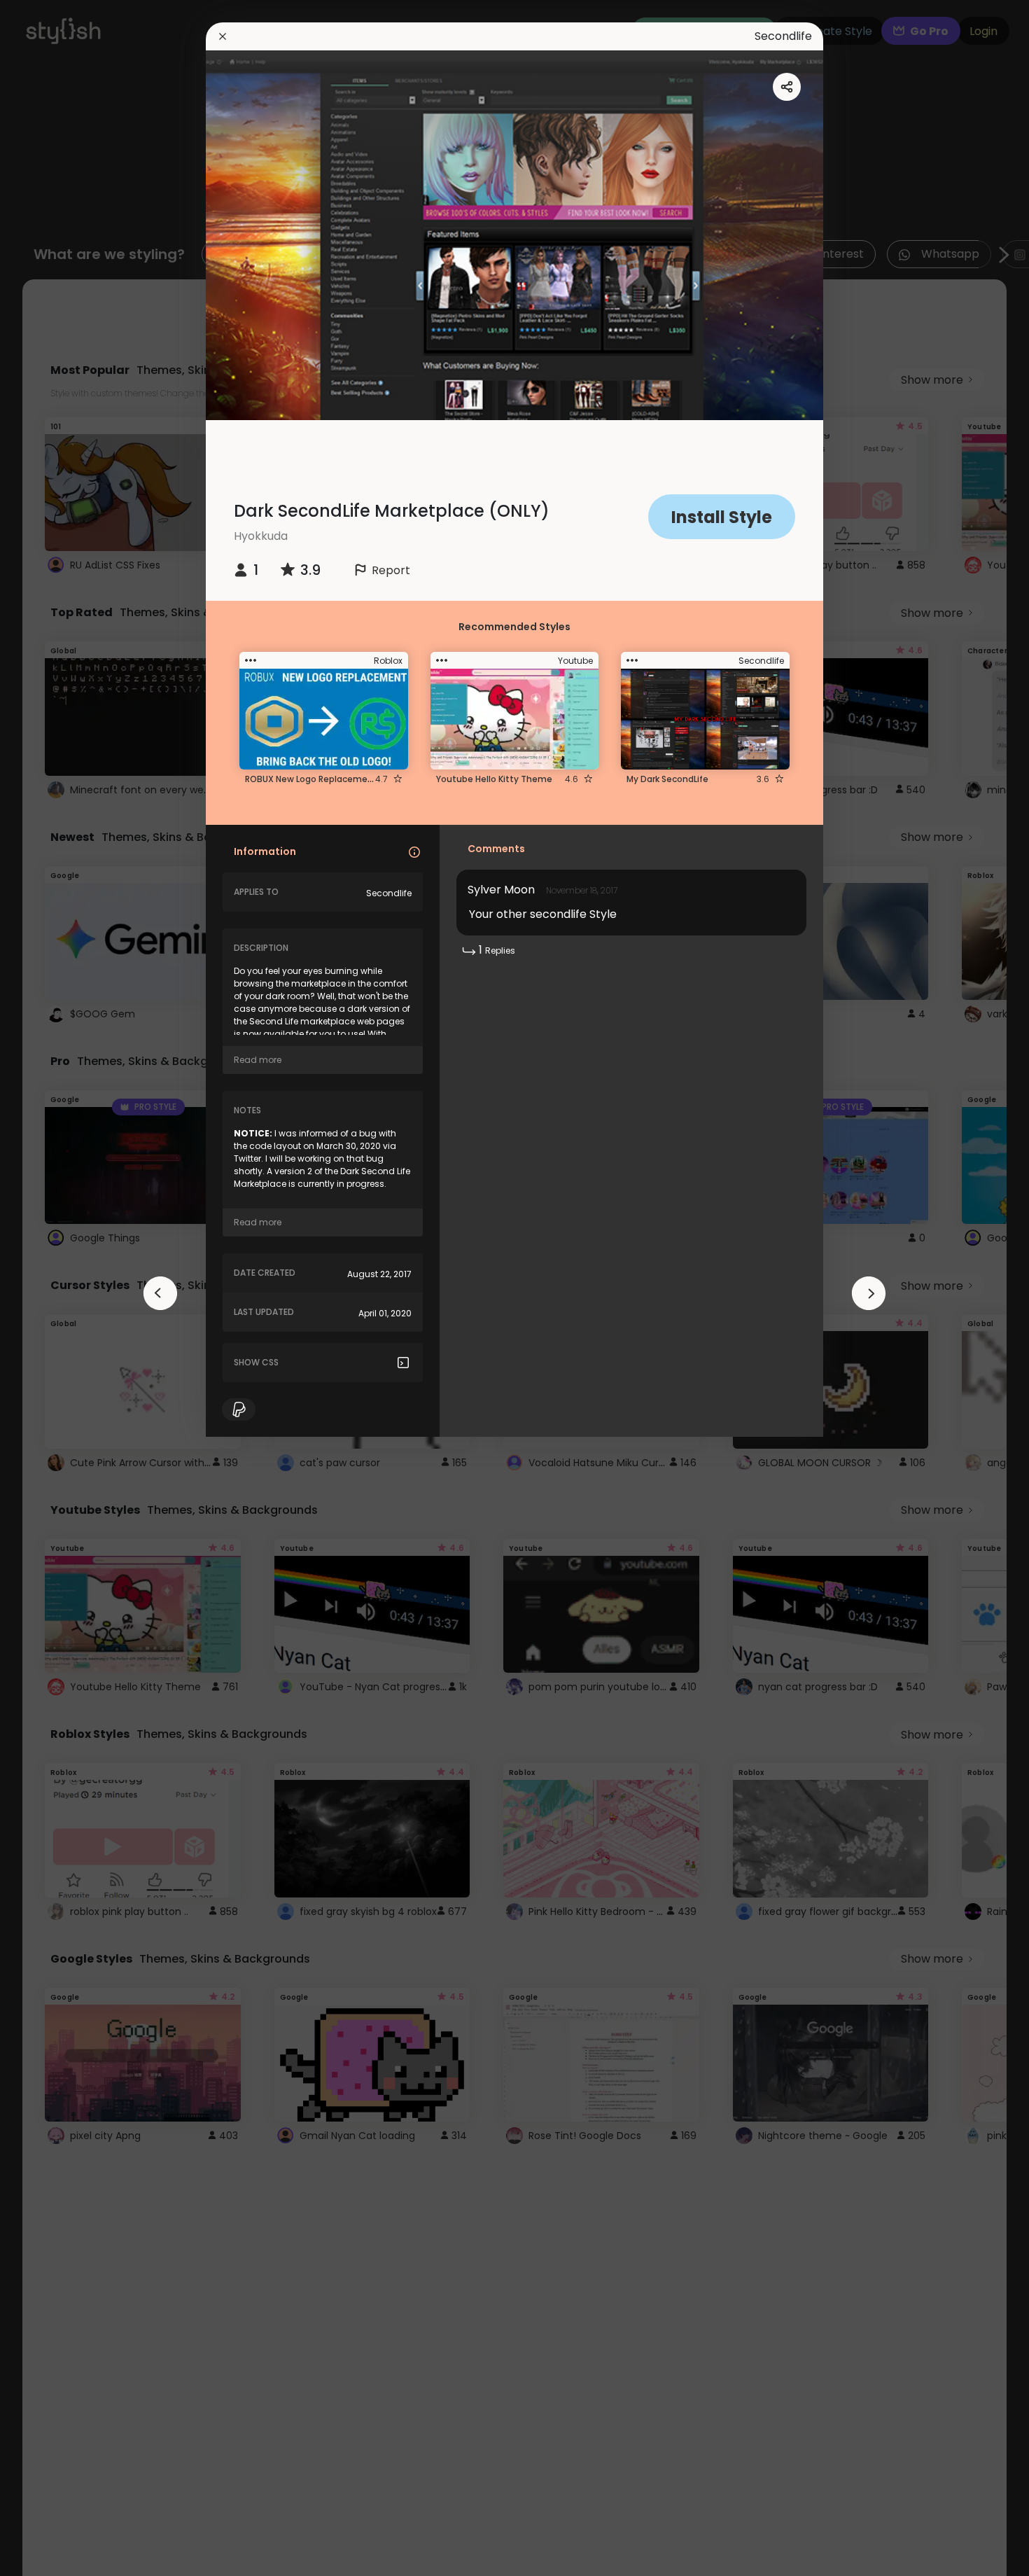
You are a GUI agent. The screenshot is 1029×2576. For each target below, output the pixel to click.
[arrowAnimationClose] (160, 1293)
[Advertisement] (56, 1288)
